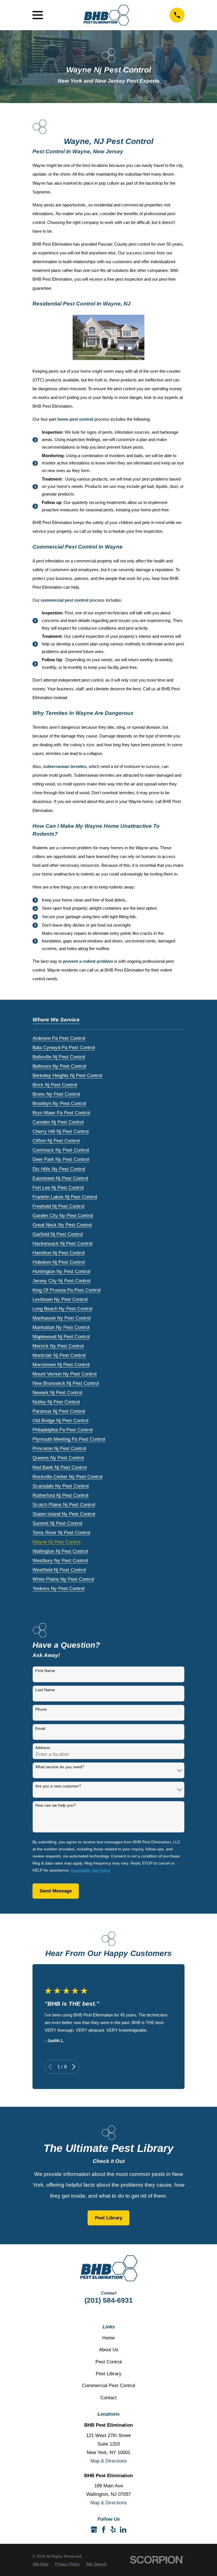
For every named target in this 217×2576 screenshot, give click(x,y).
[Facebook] (104, 2530)
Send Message (56, 1891)
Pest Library (109, 2218)
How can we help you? (56, 1805)
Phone (41, 1709)
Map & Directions (109, 2461)
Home (108, 2338)
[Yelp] (113, 2530)
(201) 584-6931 (109, 2300)
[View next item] (74, 2067)
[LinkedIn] (123, 2530)
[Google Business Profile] (94, 2530)
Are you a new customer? (58, 1786)
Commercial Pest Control (108, 2386)
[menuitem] (59, 1037)
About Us (109, 2350)
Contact (108, 2398)
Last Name (45, 1690)
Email (40, 1728)
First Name (45, 1671)
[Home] (106, 15)
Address (43, 1748)
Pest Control (109, 2362)
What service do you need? (60, 1767)
